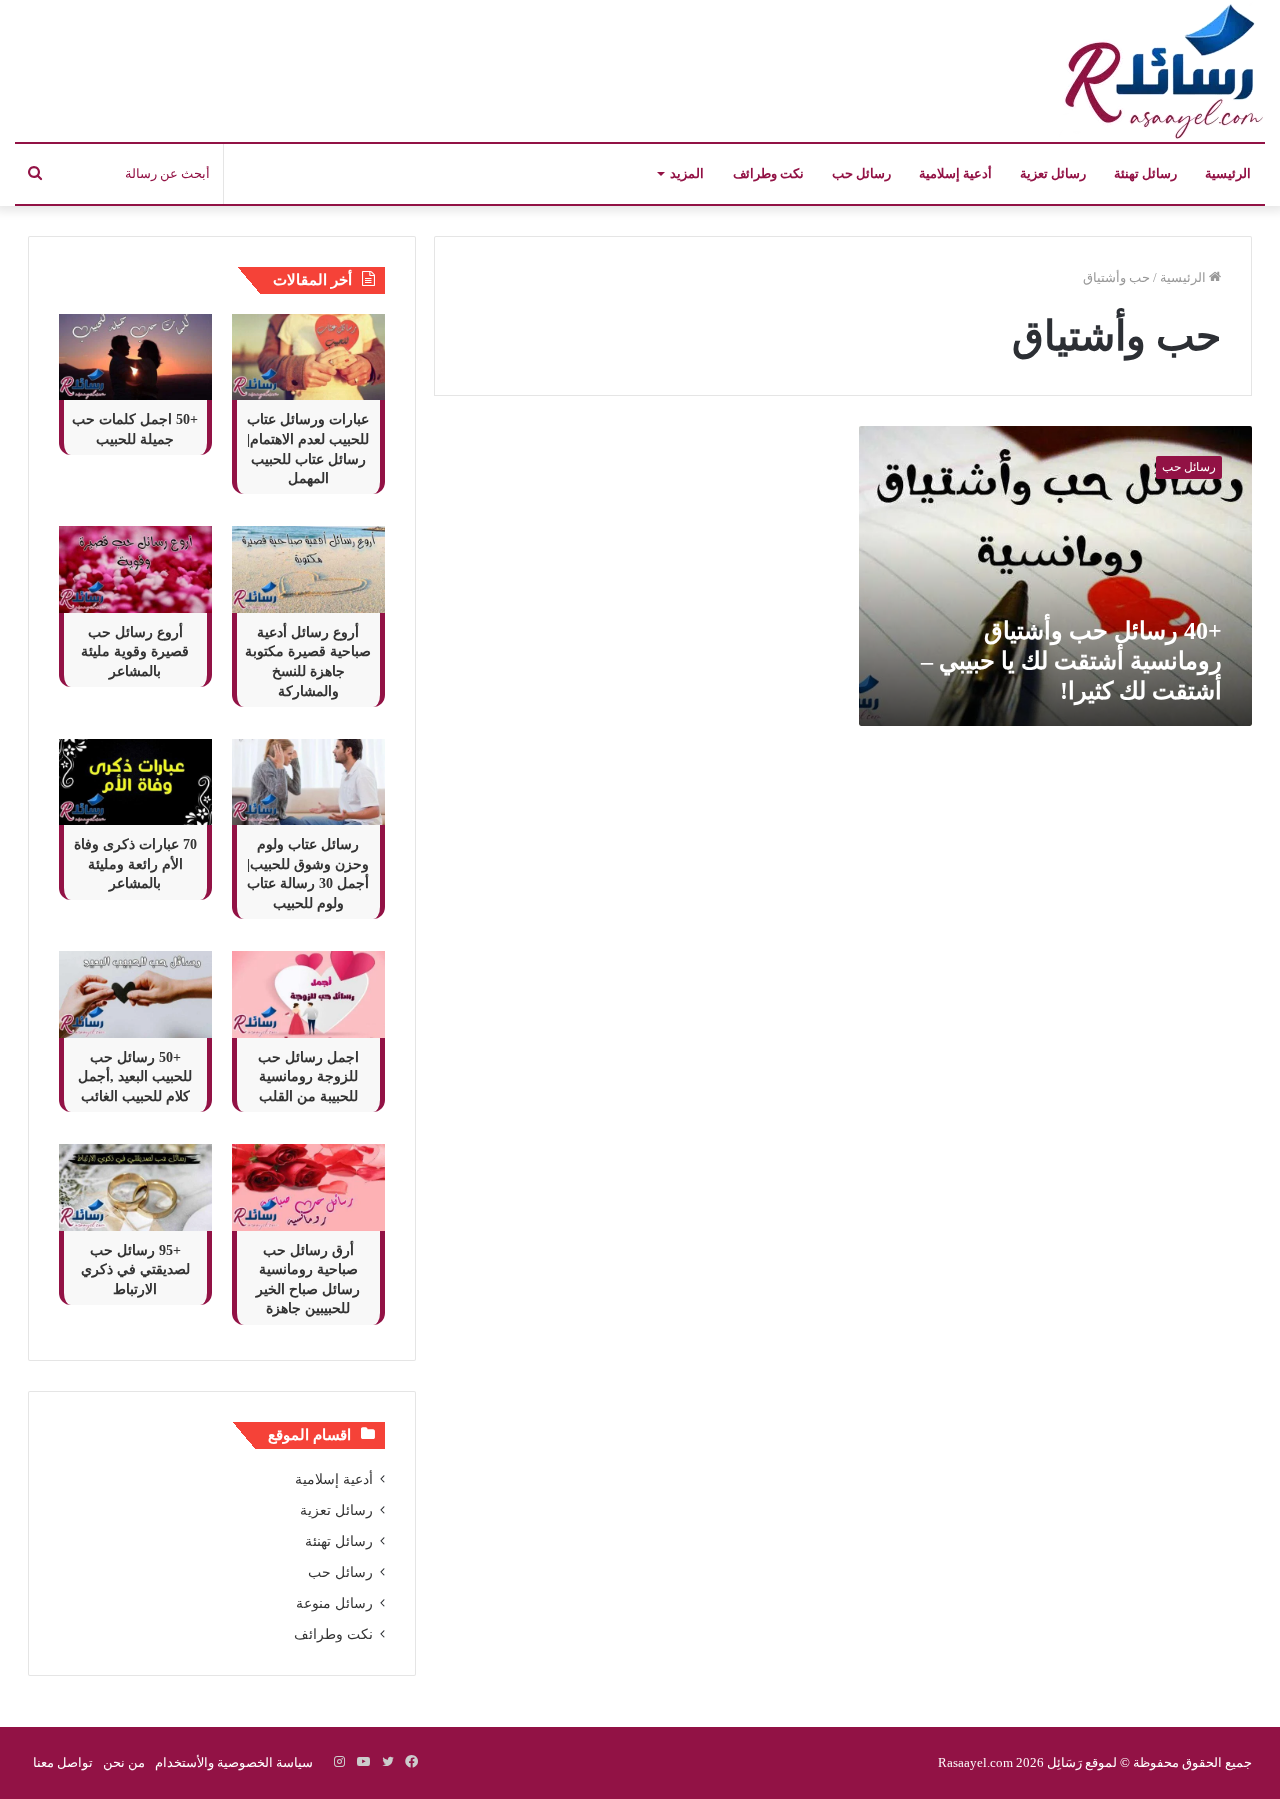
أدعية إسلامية (955, 173)
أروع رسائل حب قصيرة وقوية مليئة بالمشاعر (135, 652)
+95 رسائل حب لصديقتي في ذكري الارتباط (135, 1270)
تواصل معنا (63, 1762)
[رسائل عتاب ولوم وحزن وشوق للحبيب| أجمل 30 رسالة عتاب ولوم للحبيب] (308, 782)
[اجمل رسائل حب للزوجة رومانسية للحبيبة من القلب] (308, 994)
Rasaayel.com (975, 1762)
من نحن (124, 1762)
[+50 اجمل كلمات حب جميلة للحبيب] (135, 357)
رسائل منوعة (334, 1603)
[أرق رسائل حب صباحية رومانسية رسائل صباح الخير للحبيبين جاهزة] (308, 1187)
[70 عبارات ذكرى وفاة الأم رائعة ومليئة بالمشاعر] (135, 782)
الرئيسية (1228, 173)
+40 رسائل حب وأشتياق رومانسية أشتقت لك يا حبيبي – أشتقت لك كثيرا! (1071, 661)
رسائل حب (861, 173)
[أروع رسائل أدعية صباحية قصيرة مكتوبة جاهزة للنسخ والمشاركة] (308, 569)
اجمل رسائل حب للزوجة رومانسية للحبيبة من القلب (308, 1077)
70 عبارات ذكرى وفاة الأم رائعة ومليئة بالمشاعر (135, 864)
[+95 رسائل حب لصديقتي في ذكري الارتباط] (135, 1187)
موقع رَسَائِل (1080, 1762)
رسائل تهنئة (1145, 173)
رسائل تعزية (1053, 173)
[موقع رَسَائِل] (1160, 71)
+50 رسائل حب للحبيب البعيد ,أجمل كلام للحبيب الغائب (135, 1077)
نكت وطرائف (768, 173)
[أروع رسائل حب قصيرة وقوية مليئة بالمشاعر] (135, 569)
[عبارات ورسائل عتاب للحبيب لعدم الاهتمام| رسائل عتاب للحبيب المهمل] (308, 357)
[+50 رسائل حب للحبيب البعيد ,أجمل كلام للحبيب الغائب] (135, 994)
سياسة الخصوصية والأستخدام (234, 1762)
